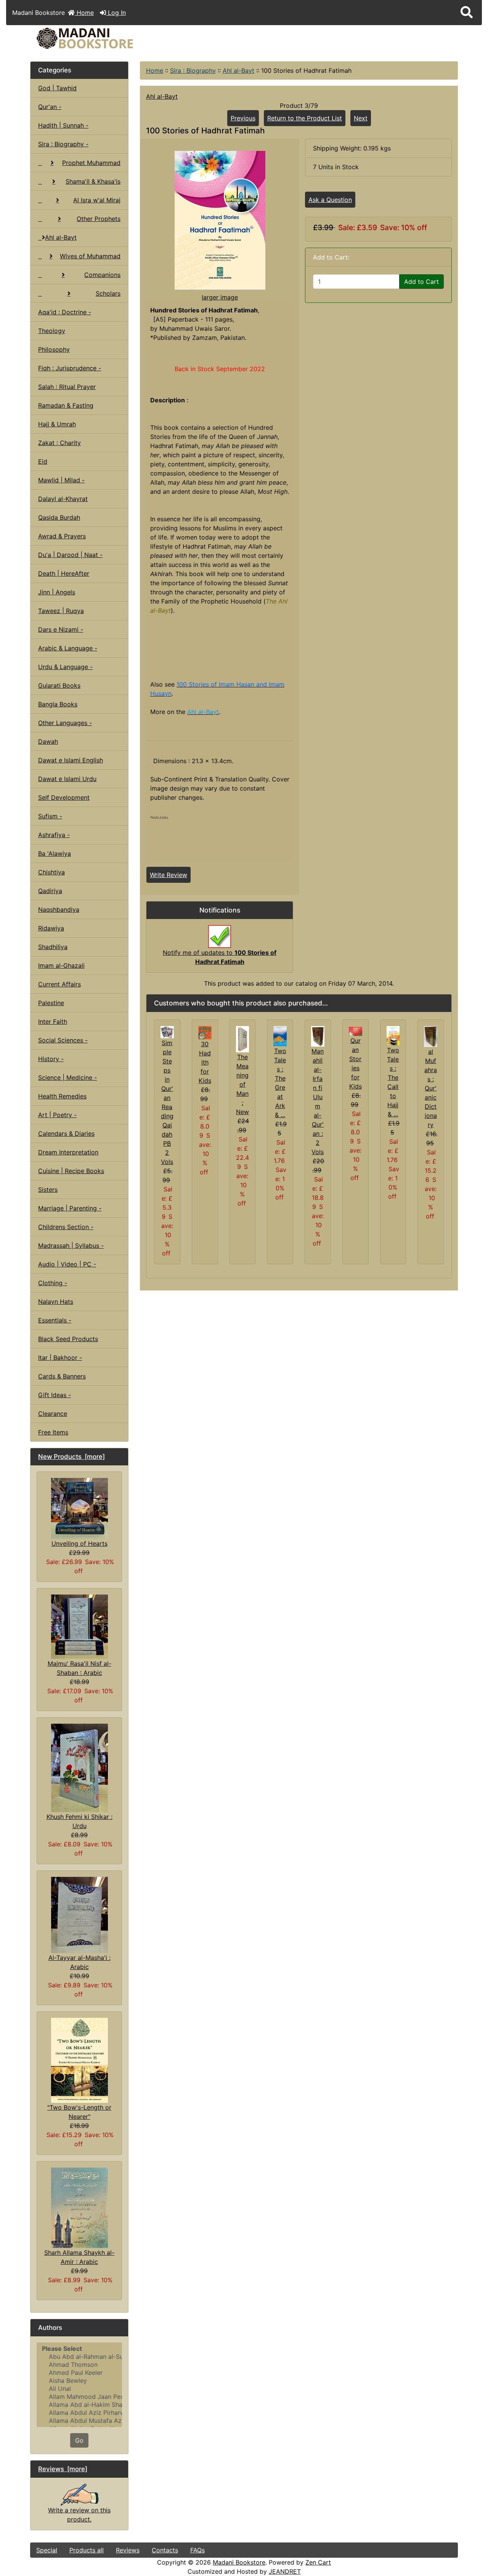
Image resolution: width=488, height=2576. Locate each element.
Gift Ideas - (55, 1395)
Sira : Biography (193, 70)
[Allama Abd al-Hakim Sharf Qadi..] (79, 2405)
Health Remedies (62, 1096)
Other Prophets (99, 219)
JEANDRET (285, 2571)
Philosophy (54, 349)
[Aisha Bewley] (79, 2381)
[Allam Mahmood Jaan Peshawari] (79, 2397)
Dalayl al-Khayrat (63, 499)
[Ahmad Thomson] (79, 2365)
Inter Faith (53, 1021)
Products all (87, 2550)
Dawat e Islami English (71, 760)
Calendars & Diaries (66, 1134)
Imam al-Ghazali (61, 965)
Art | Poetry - (57, 1115)
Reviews (128, 2550)
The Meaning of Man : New (242, 1084)
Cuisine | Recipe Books (71, 1171)
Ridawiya (51, 928)
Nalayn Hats (56, 1302)
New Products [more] (71, 1457)
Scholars (108, 293)
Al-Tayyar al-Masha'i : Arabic (79, 1962)
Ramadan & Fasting (66, 405)
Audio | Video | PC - (67, 1264)
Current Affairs (59, 984)
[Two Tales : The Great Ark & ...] (280, 1036)
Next (361, 118)
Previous (243, 118)
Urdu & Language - (65, 667)
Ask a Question (330, 200)
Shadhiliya (53, 947)
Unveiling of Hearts (79, 1543)
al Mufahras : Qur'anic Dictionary (431, 1088)
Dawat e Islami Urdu (67, 779)
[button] (467, 13)
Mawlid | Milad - (61, 480)
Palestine (51, 1003)
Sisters (48, 1190)
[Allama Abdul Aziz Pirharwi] (79, 2413)
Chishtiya (51, 872)
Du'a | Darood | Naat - (70, 555)
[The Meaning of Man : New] (243, 1039)
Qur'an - (50, 107)
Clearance (53, 1414)
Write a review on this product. (79, 2515)
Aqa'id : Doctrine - (65, 312)
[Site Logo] (102, 38)
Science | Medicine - (67, 1077)
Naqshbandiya (59, 909)
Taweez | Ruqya (61, 611)
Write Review (169, 875)
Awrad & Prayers (62, 536)
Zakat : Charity (59, 443)
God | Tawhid (57, 88)
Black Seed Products (68, 1339)
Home (84, 13)
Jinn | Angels (57, 592)
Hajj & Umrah (57, 424)
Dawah (48, 741)
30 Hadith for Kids (205, 1062)
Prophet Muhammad (91, 163)
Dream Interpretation (68, 1152)
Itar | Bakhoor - (60, 1358)
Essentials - (55, 1320)
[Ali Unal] (79, 2389)
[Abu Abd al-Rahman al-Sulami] (79, 2357)
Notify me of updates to (220, 957)
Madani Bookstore (239, 2562)
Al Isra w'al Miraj (97, 200)
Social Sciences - (63, 1040)
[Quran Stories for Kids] (356, 1031)
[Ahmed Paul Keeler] (79, 2373)
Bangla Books (58, 704)
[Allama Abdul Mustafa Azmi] (79, 2421)
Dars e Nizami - (61, 629)
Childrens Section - (66, 1227)
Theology (52, 331)
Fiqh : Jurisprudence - (70, 368)
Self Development (64, 797)
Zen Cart (318, 2562)
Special (47, 2550)
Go (79, 2440)
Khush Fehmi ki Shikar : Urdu (79, 1821)
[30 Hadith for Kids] (205, 1032)
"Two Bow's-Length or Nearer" (79, 2112)
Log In (116, 13)
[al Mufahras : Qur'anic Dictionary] (431, 1036)
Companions (102, 275)
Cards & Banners (62, 1376)
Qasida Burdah (59, 517)
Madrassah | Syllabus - (71, 1246)
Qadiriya (50, 891)
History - (51, 1059)
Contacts (165, 2550)
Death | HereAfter (64, 573)
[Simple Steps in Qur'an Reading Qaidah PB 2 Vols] (167, 1031)
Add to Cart (421, 282)
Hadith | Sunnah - (63, 125)
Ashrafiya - (54, 835)
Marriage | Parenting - (70, 1208)
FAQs (197, 2550)
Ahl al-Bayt (238, 70)
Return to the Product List (305, 118)
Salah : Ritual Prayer (67, 387)
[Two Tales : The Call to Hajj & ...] (393, 1035)
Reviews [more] (63, 2469)
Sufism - (50, 816)
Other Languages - (65, 723)
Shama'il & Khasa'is (93, 181)
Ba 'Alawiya (55, 853)
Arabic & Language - (68, 648)
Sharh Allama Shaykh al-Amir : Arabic (79, 2257)
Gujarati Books (59, 685)
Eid (43, 461)
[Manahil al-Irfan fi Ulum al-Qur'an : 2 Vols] (318, 1036)
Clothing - (53, 1283)
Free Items (53, 1432)
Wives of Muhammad (90, 256)
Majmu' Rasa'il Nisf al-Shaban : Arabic (79, 1668)
